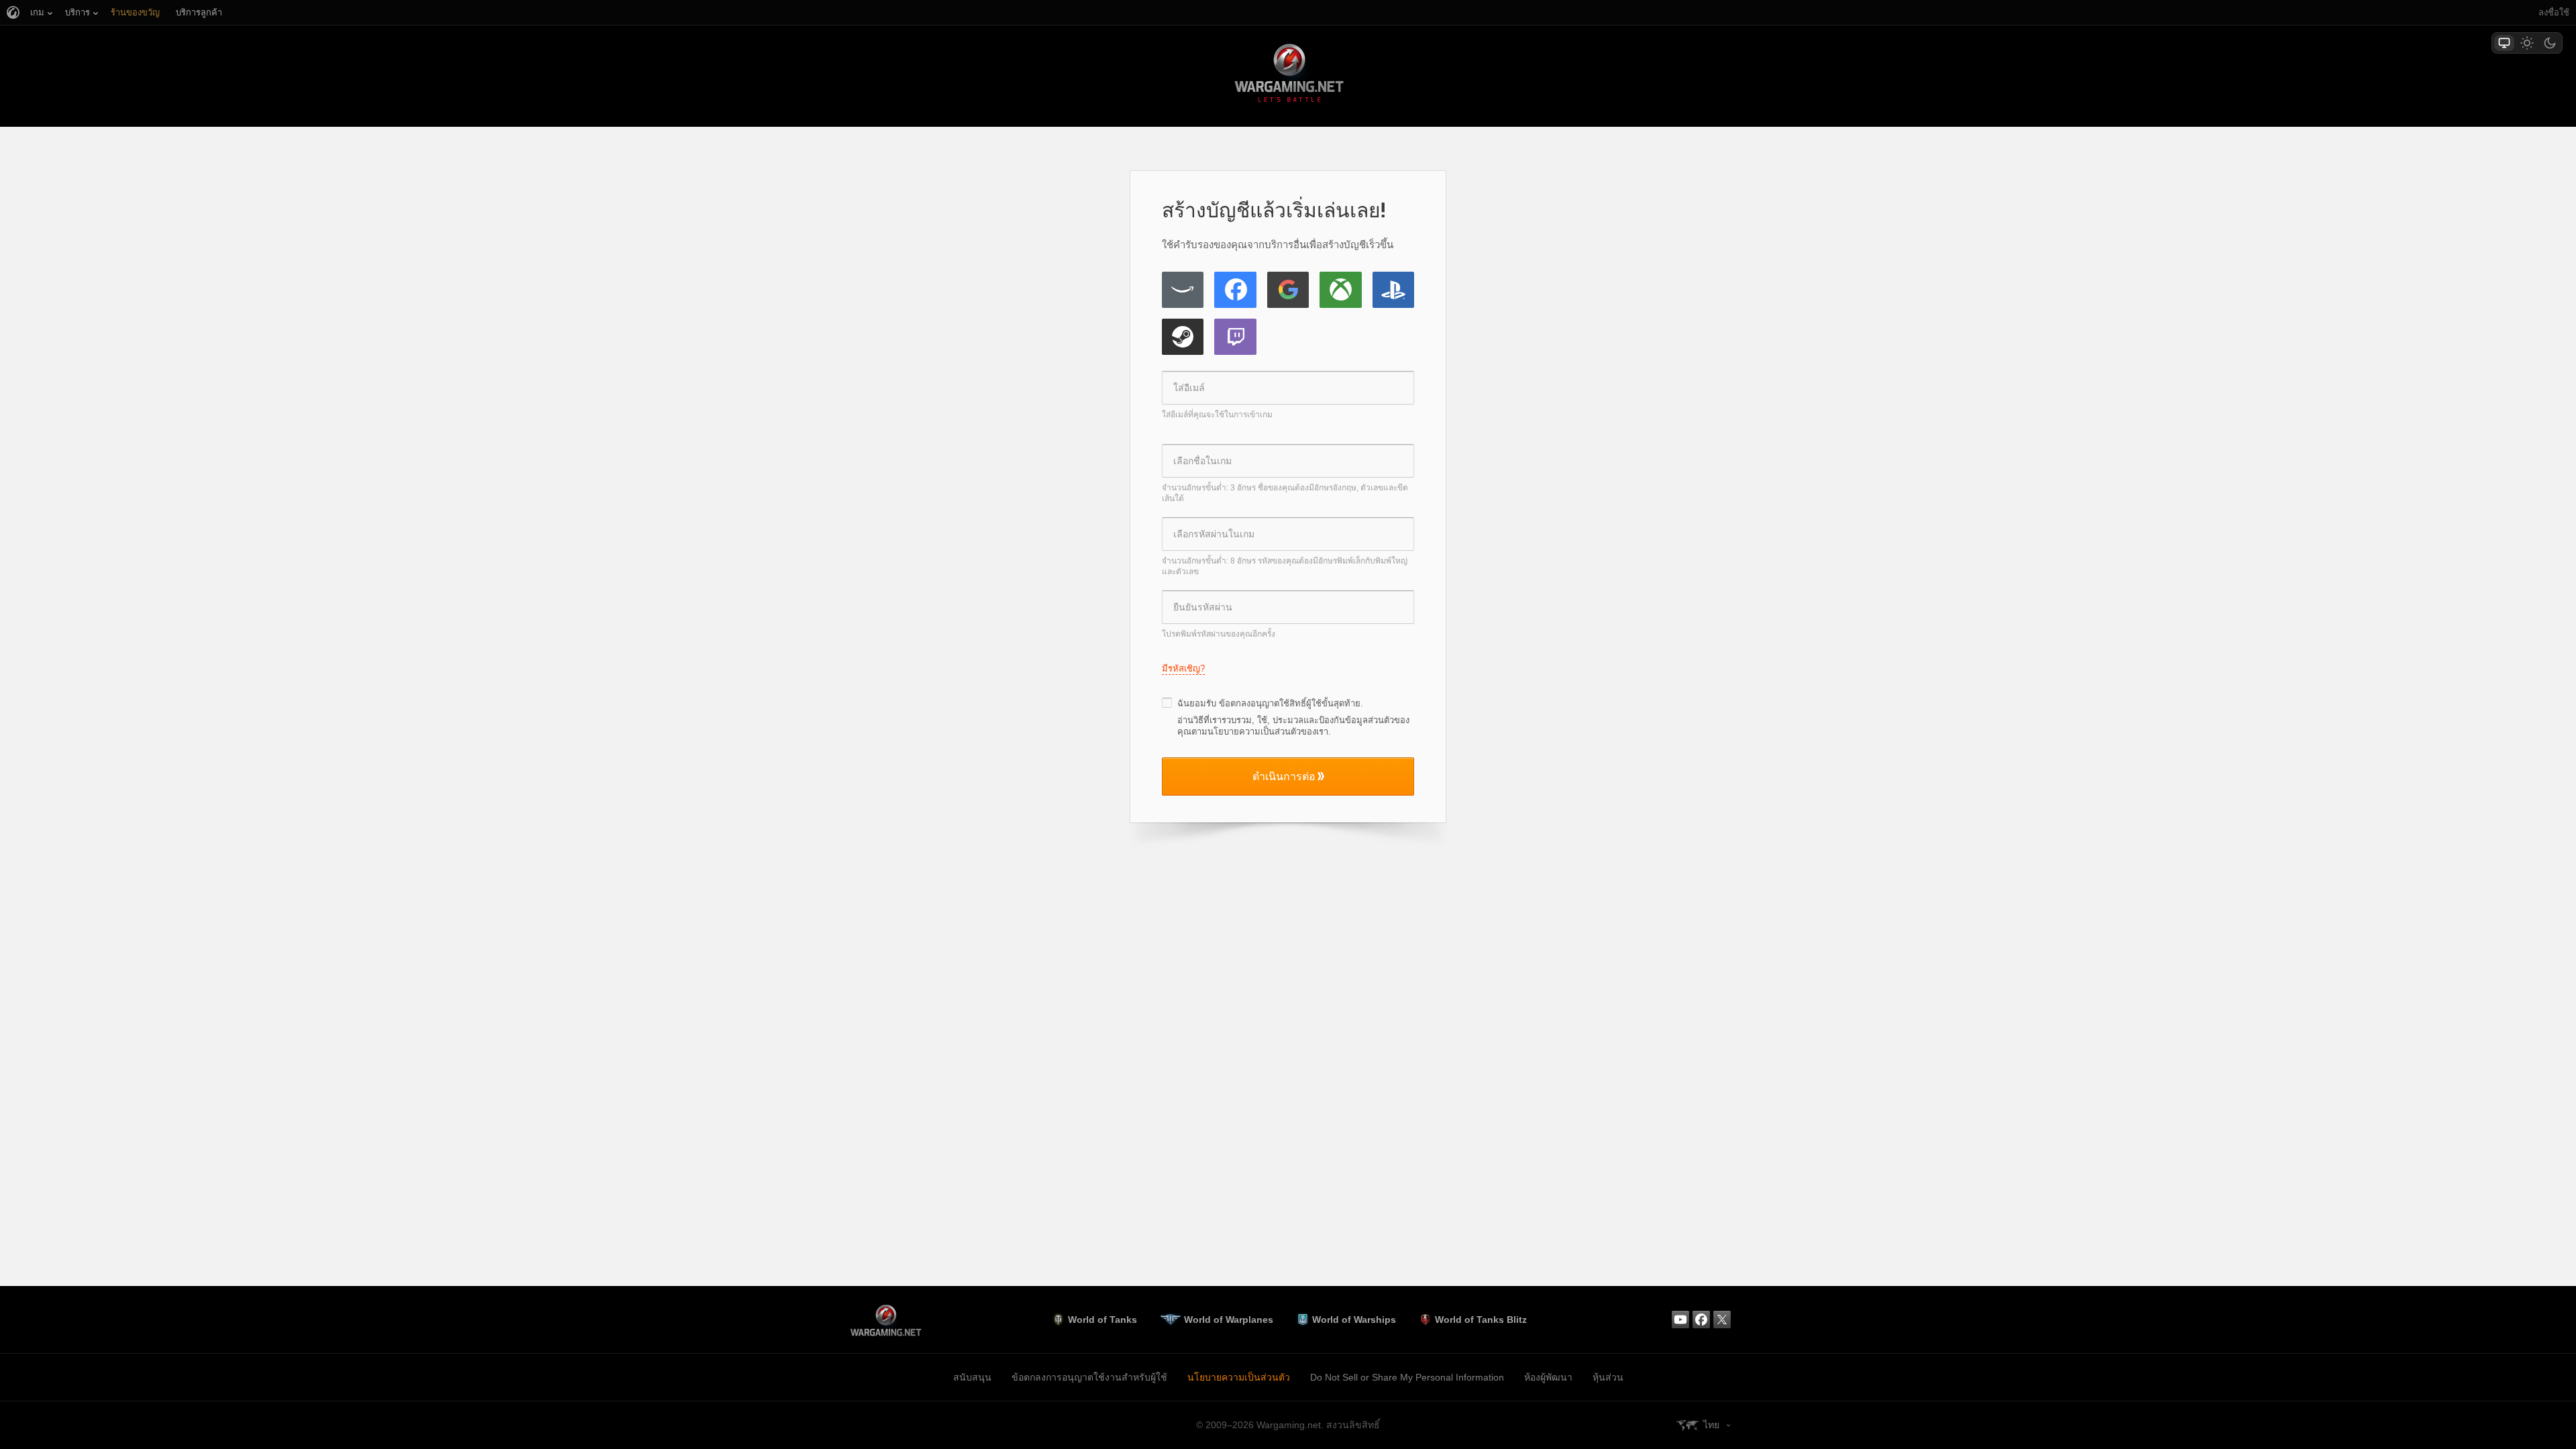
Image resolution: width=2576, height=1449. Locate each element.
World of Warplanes (1229, 1320)
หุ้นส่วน (1608, 1377)
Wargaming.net (1288, 75)
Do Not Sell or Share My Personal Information (1407, 1377)
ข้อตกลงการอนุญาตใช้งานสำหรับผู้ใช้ (1089, 1377)
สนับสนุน (972, 1377)
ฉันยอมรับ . (1270, 703)
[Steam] (1183, 337)
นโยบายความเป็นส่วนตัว (1239, 1377)
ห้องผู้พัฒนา (1548, 1377)
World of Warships (1354, 1320)
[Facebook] (1235, 290)
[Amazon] (1183, 290)
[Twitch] (1235, 337)
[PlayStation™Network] (1393, 290)
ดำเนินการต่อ (1284, 776)
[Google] (1288, 290)
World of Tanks (1103, 1320)
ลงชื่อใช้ (2554, 12)
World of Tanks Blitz (1481, 1320)
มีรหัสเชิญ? (1183, 668)
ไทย (1711, 1425)
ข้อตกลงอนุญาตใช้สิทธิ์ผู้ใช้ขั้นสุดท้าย (1290, 703)
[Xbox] (1340, 290)
